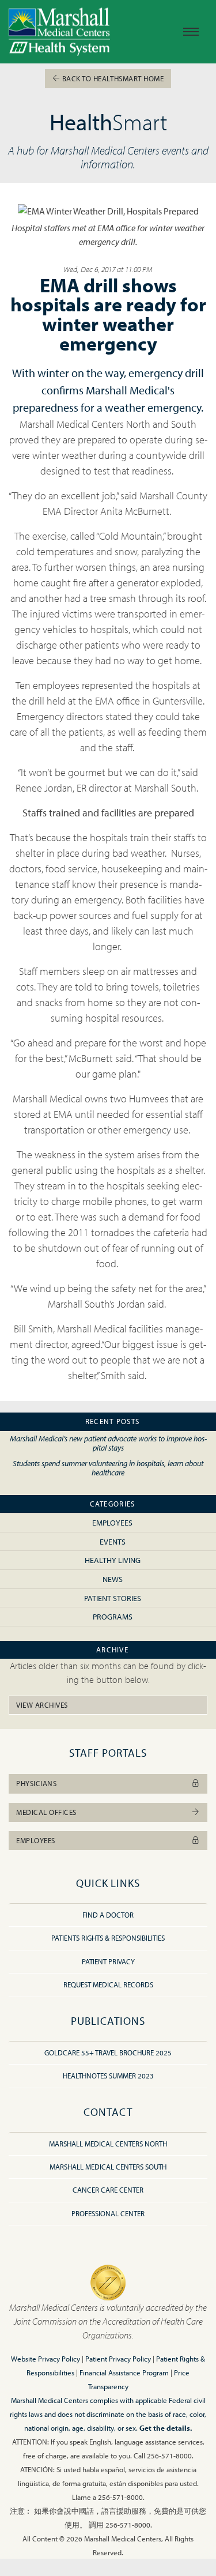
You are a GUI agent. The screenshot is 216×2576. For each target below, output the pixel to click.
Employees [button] (36, 1840)
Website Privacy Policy (46, 2359)
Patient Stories (113, 1598)
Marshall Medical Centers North (108, 2144)
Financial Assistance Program (124, 2372)
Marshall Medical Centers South (108, 2167)
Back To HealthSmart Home (112, 78)
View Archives (42, 1705)
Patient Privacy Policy (118, 2359)
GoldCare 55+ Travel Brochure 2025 (108, 2052)
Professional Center (108, 2213)
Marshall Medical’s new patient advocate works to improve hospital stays (108, 1443)
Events (113, 1541)
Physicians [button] (36, 1783)
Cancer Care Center (108, 2190)
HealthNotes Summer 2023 (108, 2076)
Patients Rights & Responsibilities (108, 1938)
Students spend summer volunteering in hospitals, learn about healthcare (108, 1468)
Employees (112, 1522)
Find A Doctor (108, 1915)
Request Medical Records (108, 1984)
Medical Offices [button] (46, 1812)
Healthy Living (113, 1560)
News (113, 1579)
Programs (113, 1616)
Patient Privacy (108, 1961)
